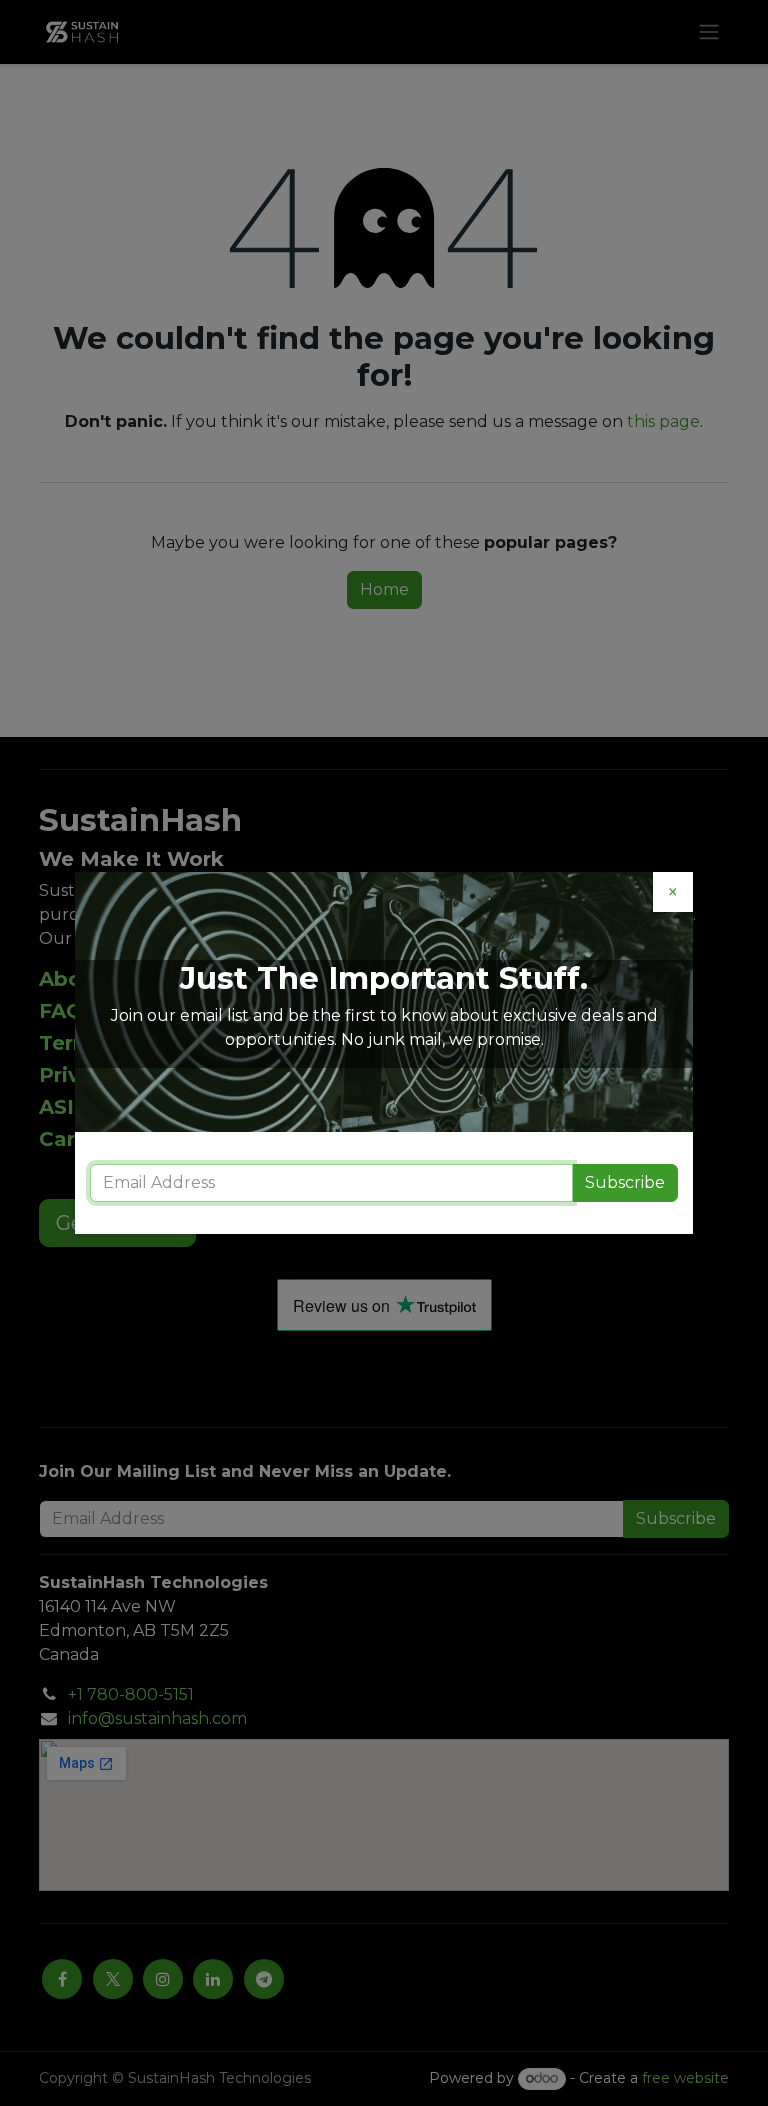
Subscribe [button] (625, 1182)
